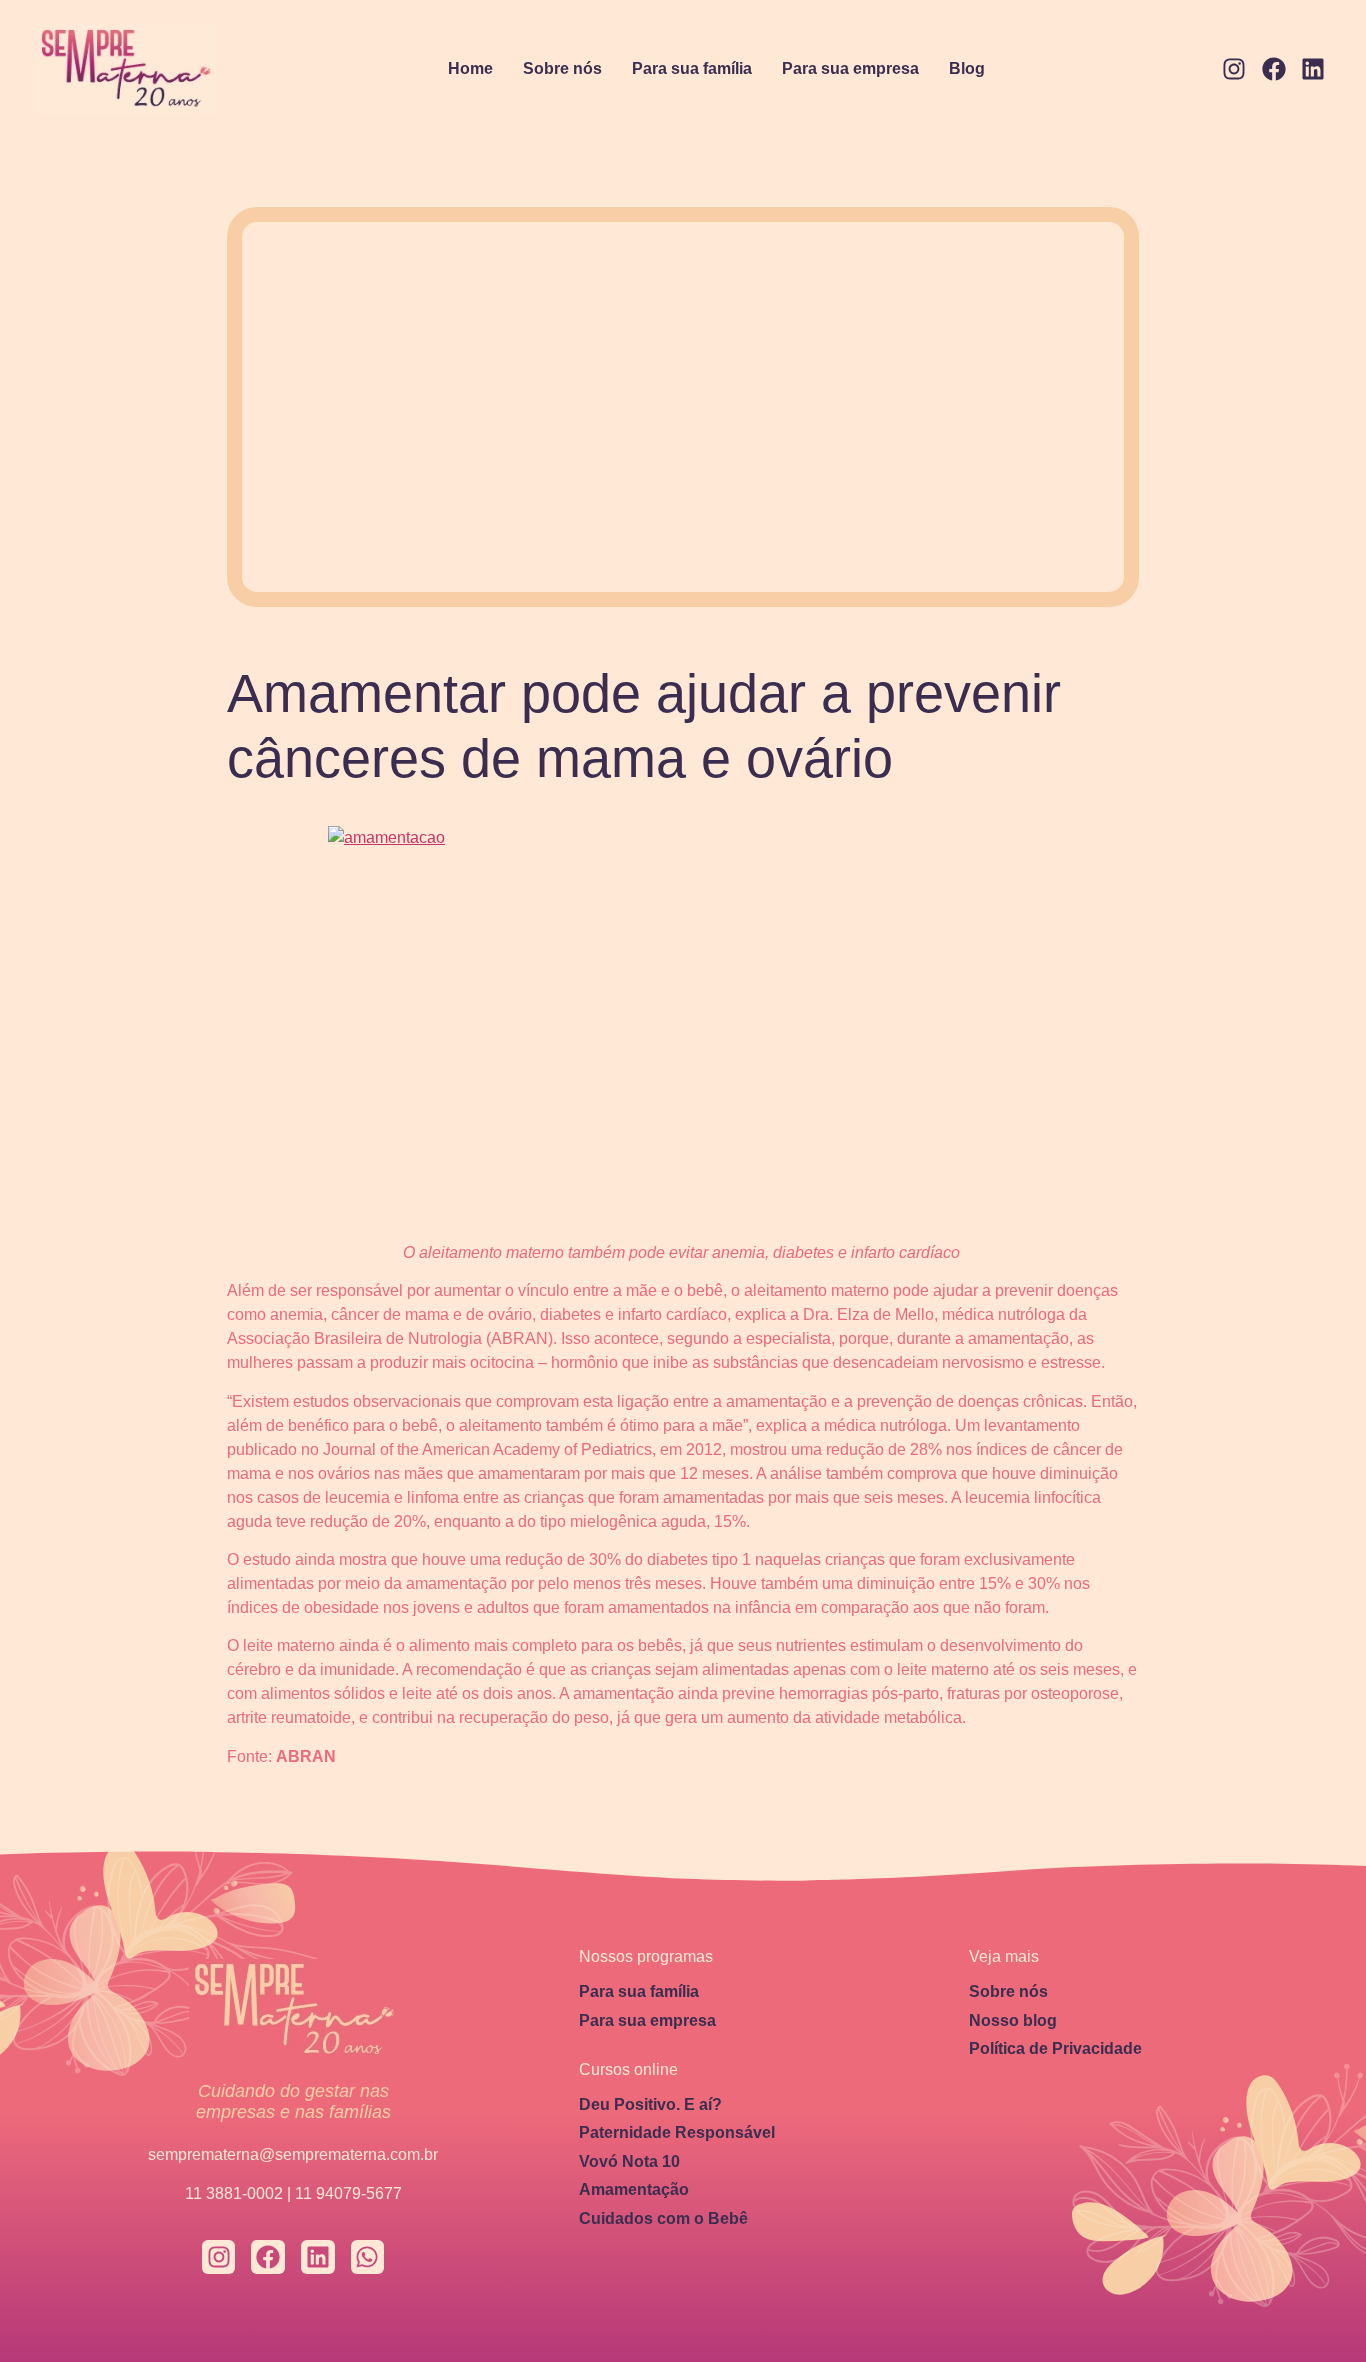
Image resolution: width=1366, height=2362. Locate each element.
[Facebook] (1274, 70)
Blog (967, 68)
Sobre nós (562, 68)
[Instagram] (1234, 70)
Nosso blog (1013, 2020)
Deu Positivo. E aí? (650, 2104)
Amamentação (634, 2189)
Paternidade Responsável (677, 2132)
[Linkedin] (1313, 70)
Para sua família (692, 68)
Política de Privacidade (1055, 2048)
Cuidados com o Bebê (663, 2218)
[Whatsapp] (368, 2257)
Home (470, 68)
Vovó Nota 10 (629, 2161)
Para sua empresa (850, 68)
